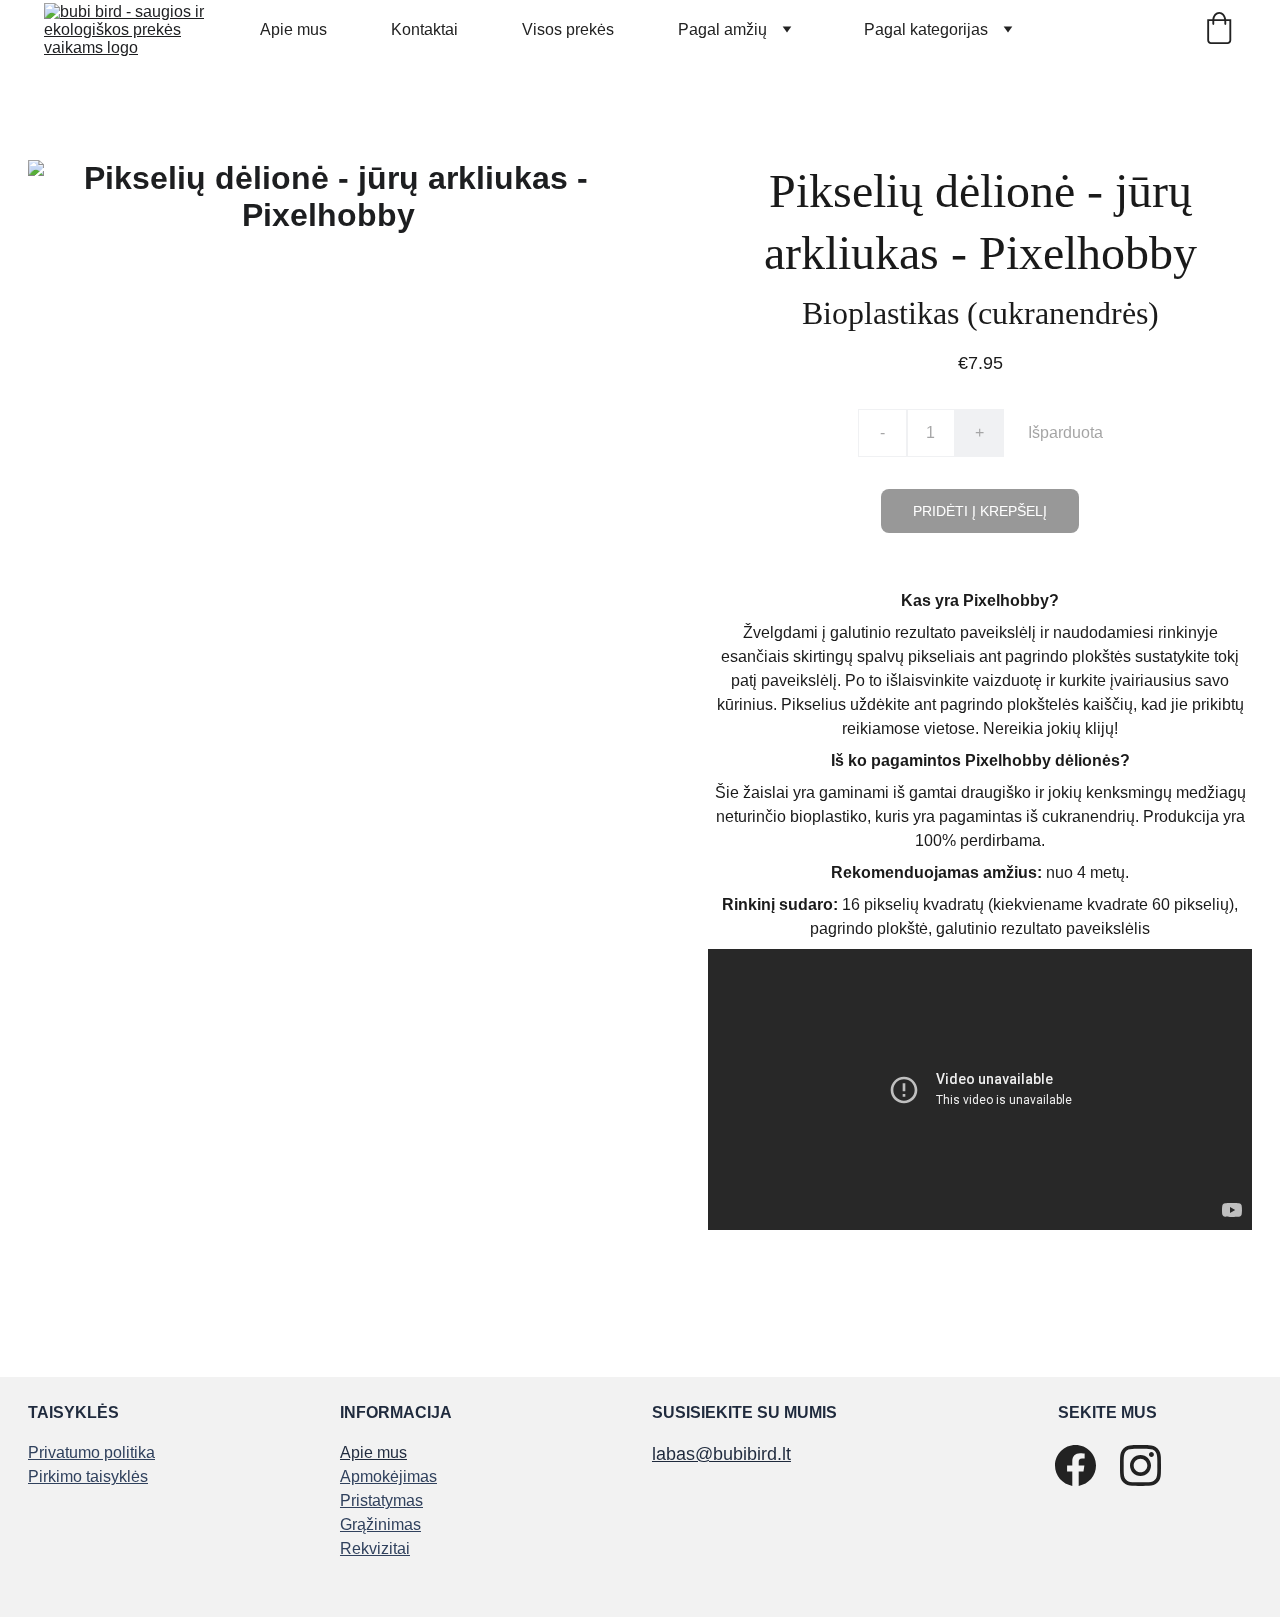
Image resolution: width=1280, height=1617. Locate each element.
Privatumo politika (91, 1452)
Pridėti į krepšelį (980, 511)
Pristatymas (381, 1500)
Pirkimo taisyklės (88, 1476)
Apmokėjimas (388, 1476)
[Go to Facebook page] (1075, 1465)
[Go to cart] (1219, 30)
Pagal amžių (722, 29)
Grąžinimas (380, 1524)
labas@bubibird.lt (721, 1454)
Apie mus (293, 29)
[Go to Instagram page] (1140, 1465)
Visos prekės (568, 29)
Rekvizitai (375, 1548)
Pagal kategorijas (926, 29)
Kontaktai (424, 29)
